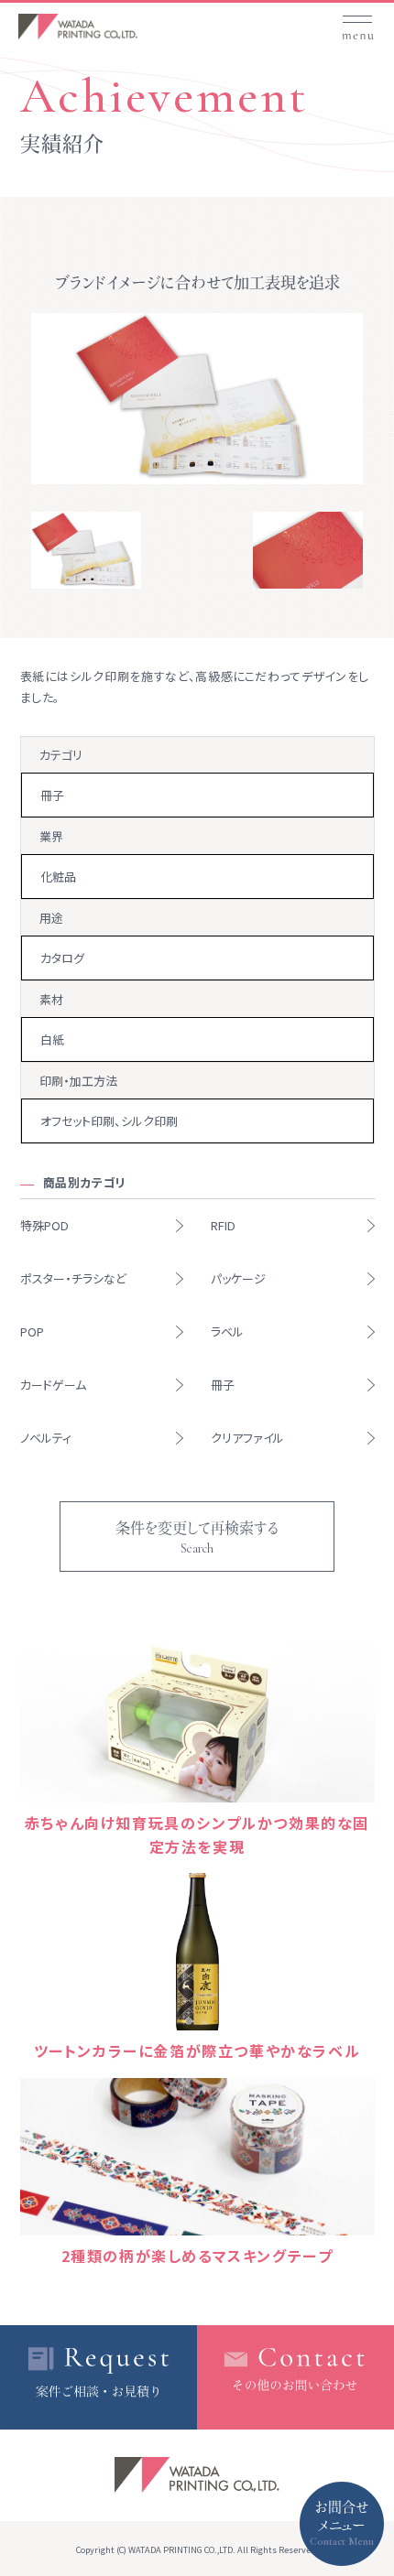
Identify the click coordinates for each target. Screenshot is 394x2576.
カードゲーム (53, 1385)
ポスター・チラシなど (73, 1278)
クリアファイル (247, 1438)
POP (32, 1331)
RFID (223, 1225)
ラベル (227, 1331)
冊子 (223, 1385)
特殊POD (44, 1225)
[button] (357, 21)
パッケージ (238, 1278)
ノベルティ (46, 1438)
